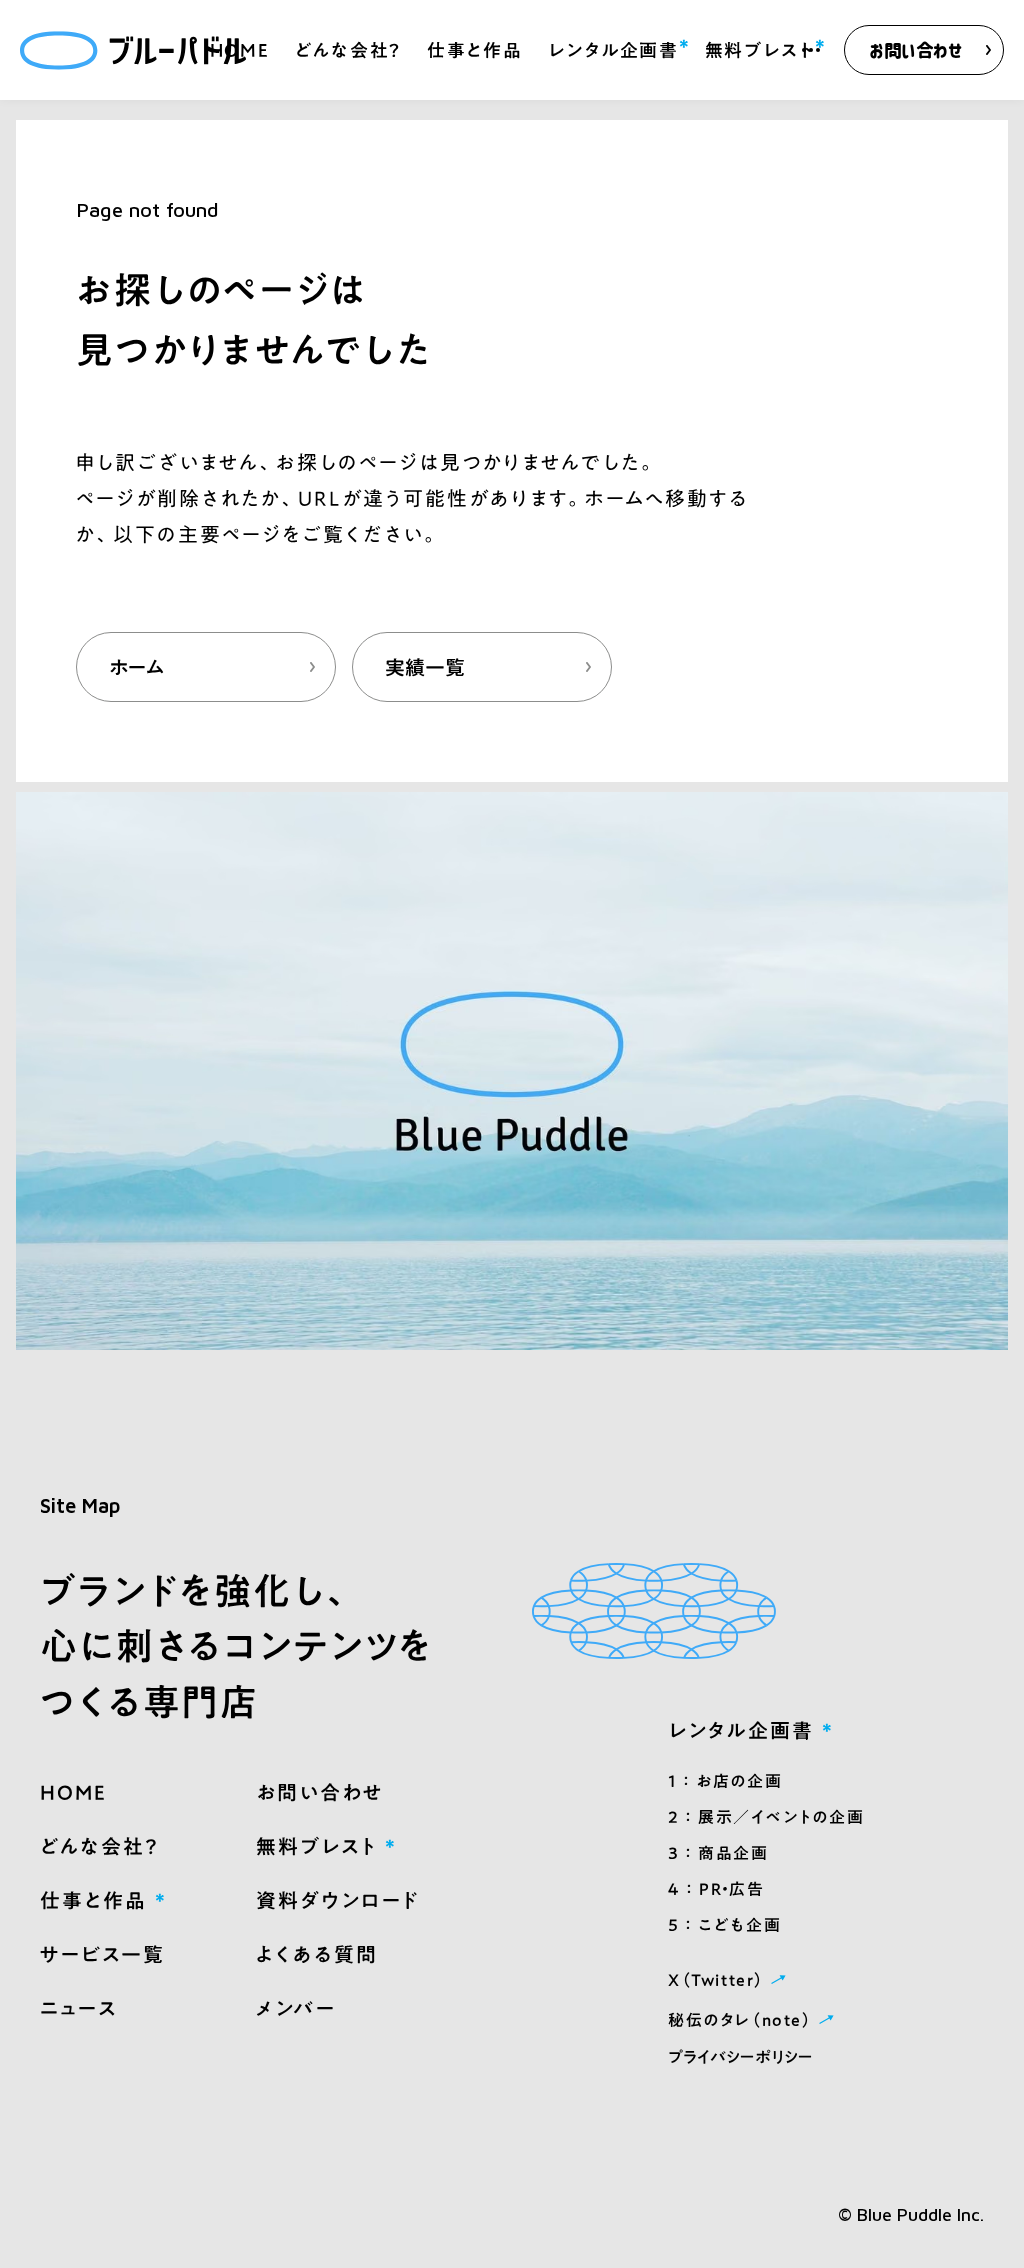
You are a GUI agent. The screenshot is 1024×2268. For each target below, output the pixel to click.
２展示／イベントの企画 (766, 1817)
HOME (240, 50)
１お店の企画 (725, 1781)
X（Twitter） (730, 1978)
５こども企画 (724, 1925)
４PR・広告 (716, 1889)
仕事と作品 (475, 50)
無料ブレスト (760, 47)
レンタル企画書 (613, 47)
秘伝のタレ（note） (753, 2018)
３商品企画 (718, 1853)
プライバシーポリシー (740, 2057)
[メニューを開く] (811, 50)
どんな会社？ (348, 50)
